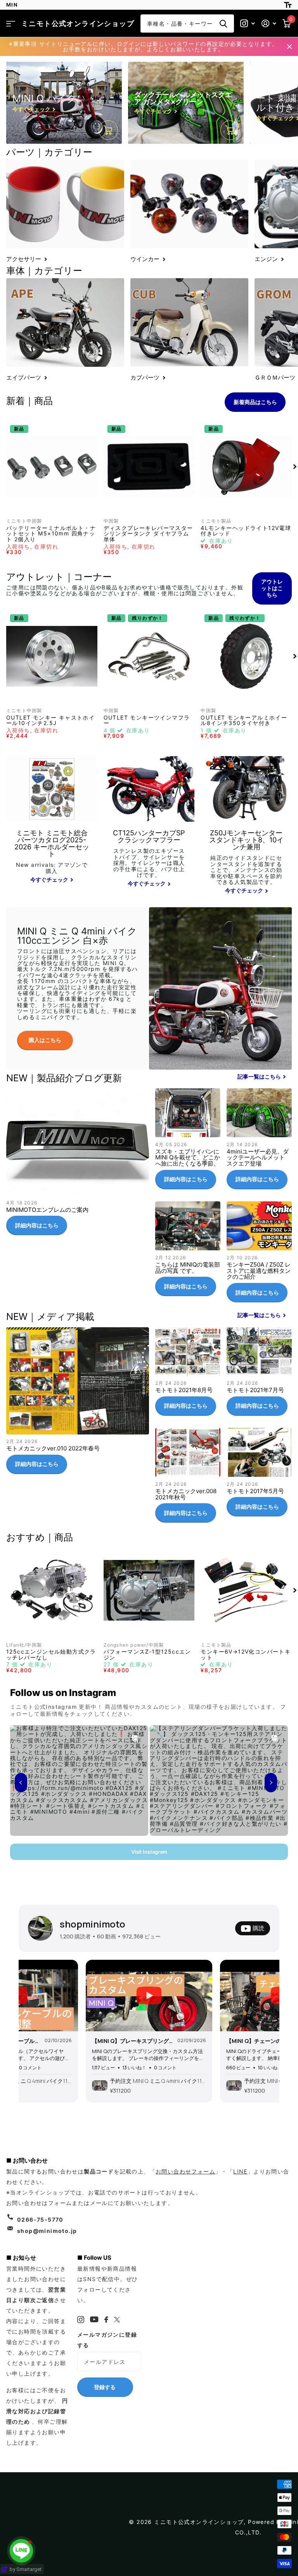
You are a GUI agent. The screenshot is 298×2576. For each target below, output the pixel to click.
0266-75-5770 (40, 2220)
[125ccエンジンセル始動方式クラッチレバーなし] (52, 1590)
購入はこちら (45, 1040)
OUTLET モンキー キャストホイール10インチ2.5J (50, 721)
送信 (223, 24)
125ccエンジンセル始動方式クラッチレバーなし (51, 1655)
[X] (117, 2320)
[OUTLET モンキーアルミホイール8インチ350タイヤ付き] (246, 656)
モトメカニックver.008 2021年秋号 (188, 1478)
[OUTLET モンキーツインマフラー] (149, 656)
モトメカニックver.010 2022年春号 (78, 1404)
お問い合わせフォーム (185, 2171)
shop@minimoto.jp (47, 2231)
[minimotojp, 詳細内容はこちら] (248, 24)
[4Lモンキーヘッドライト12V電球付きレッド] (246, 467)
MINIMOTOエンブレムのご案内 (78, 1165)
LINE (240, 2171)
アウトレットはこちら (272, 588)
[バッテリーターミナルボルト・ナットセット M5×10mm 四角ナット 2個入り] (52, 467)
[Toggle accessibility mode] (288, 5)
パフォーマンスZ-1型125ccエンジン (147, 1655)
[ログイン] (269, 24)
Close (289, 47)
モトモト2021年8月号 (188, 1375)
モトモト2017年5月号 (259, 1475)
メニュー (11, 24)
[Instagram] (81, 2320)
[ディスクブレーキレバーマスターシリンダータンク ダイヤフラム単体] (149, 467)
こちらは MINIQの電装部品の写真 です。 (188, 1252)
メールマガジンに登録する (107, 2340)
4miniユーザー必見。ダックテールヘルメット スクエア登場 (259, 1142)
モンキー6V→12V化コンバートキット (246, 1655)
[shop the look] (108, 130)
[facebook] (107, 2320)
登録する (105, 2387)
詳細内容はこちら (37, 1225)
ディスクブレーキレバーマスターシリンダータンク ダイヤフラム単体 (148, 534)
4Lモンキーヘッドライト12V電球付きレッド (246, 531)
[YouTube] (94, 2319)
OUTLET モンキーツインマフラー (147, 721)
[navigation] (295, 467)
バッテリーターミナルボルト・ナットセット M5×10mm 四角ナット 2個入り (51, 534)
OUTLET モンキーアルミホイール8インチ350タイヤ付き (244, 721)
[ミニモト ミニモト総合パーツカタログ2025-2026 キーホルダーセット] (52, 863)
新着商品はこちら (255, 402)
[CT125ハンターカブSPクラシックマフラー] (149, 863)
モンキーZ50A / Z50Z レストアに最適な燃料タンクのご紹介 (259, 1255)
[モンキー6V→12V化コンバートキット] (246, 1590)
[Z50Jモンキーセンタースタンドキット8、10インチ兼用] (246, 863)
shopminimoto (93, 1924)
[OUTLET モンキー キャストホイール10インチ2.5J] (52, 656)
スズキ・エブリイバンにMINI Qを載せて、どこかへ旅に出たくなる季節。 (188, 1142)
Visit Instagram (149, 1852)
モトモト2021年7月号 (259, 1375)
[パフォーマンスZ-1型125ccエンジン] (149, 1590)
